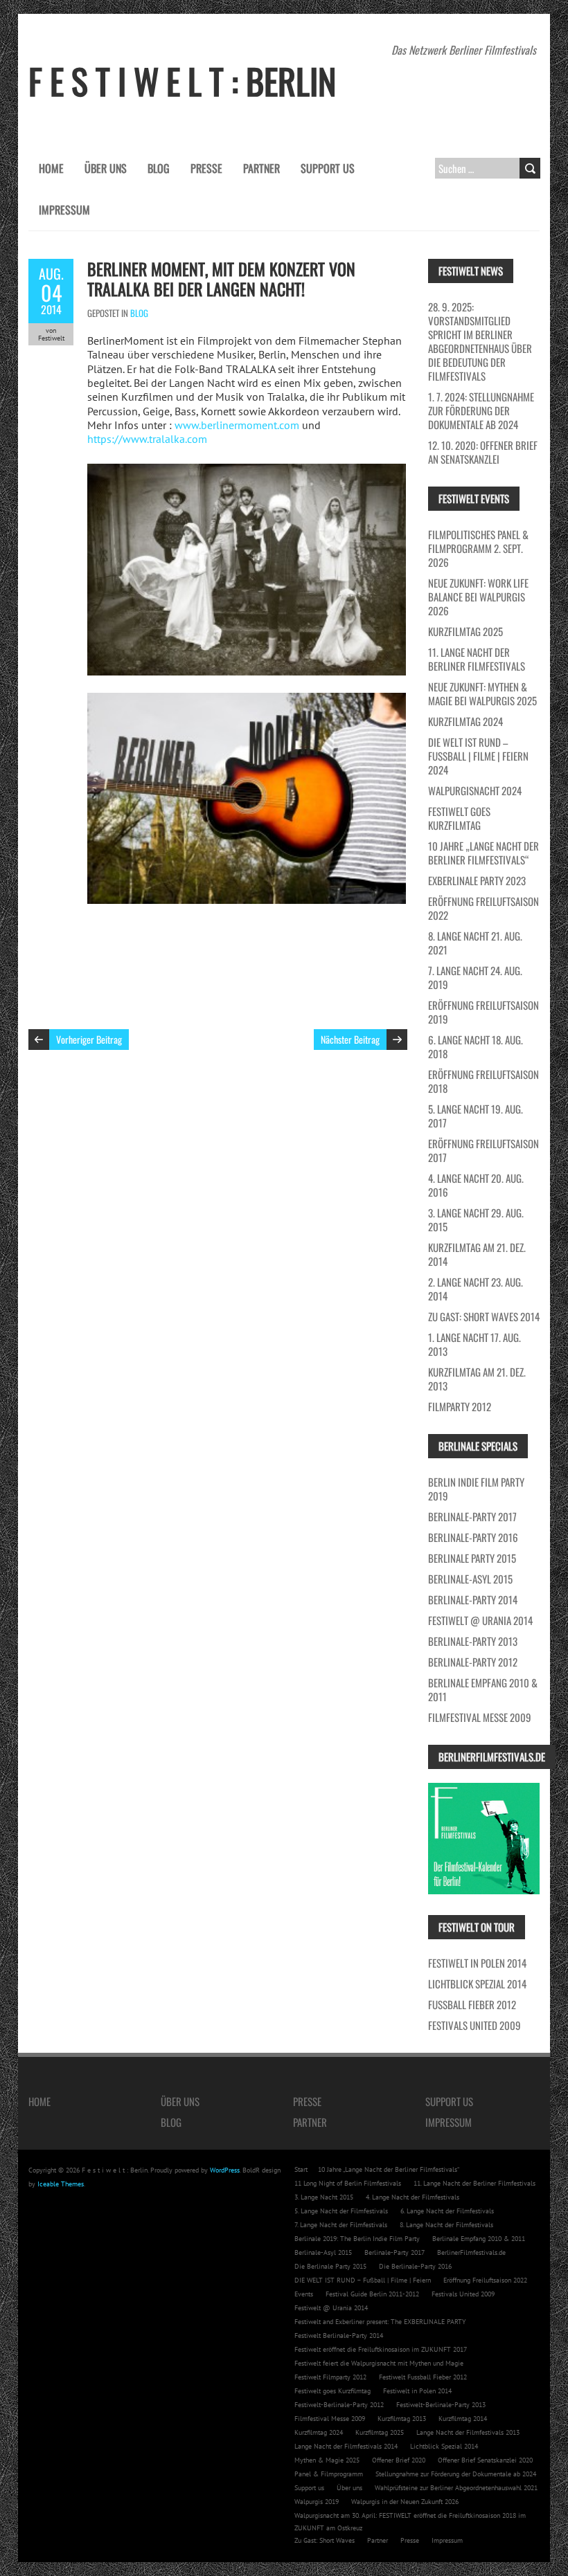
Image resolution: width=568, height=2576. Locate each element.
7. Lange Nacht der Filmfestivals (341, 2225)
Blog (159, 168)
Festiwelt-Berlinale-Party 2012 (339, 2405)
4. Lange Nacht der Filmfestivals (412, 2197)
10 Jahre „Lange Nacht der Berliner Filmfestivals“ (483, 853)
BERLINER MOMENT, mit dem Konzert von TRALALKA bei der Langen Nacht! (221, 279)
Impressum (64, 210)
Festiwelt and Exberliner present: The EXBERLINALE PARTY (380, 2322)
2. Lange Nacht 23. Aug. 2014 (476, 1289)
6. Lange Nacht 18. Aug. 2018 (476, 1046)
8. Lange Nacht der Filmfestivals (446, 2225)
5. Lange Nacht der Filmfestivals (341, 2211)
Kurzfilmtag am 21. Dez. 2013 (477, 1379)
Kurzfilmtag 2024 (465, 721)
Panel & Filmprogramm (329, 2474)
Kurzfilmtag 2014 (463, 2419)
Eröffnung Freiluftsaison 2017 (483, 1150)
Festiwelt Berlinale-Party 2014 (339, 2335)
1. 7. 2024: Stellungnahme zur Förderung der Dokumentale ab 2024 (481, 410)
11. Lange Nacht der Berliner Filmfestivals (477, 659)
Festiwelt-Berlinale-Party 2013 (441, 2405)
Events (304, 2294)
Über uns (106, 168)
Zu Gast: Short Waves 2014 (484, 1316)
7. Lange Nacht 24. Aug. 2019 (475, 977)
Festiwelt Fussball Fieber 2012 (423, 2377)
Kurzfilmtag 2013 (402, 2419)
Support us (328, 168)
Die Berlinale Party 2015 (330, 2266)
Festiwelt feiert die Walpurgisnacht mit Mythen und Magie (379, 2363)
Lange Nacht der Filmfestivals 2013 (468, 2432)
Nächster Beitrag (350, 1039)
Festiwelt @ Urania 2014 (480, 1620)
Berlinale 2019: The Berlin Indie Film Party (357, 2239)
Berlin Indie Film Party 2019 (476, 1489)
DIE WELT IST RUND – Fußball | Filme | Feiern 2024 (478, 756)
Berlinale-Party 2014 (473, 1599)
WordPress (225, 2170)
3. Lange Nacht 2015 (324, 2197)
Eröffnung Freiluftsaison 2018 (483, 1081)
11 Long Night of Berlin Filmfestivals (348, 2183)
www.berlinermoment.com (237, 425)
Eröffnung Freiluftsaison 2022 (483, 908)
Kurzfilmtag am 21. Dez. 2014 (477, 1254)
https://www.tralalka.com (147, 439)
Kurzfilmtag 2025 (465, 631)
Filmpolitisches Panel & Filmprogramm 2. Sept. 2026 (478, 548)
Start (301, 2169)
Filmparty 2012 (460, 1406)
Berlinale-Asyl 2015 (470, 1579)
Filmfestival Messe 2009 (480, 1717)
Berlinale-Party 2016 (473, 1537)
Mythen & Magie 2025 (327, 2460)
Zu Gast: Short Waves (325, 2540)
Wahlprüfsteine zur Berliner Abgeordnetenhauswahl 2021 (456, 2488)
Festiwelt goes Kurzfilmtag (459, 818)
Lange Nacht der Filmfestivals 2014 (346, 2446)
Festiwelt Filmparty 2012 (330, 2377)
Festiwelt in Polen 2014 (477, 1963)
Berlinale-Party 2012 (473, 1662)
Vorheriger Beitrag (89, 1039)
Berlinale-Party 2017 (472, 1516)
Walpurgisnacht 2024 (475, 790)
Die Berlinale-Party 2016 (415, 2266)
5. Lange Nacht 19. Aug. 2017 (476, 1116)
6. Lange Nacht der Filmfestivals (447, 2211)
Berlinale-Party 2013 (473, 1641)
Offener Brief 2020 (399, 2460)
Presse (206, 168)
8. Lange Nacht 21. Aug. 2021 (475, 943)
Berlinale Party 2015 (472, 1558)
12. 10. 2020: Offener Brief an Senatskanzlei (483, 452)
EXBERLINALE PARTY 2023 (477, 880)
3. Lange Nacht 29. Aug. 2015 (476, 1219)
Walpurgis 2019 (317, 2502)
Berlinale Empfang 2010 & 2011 (483, 1689)
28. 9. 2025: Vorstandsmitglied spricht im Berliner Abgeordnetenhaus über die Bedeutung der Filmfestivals (480, 341)
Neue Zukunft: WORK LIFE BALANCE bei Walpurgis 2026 (478, 597)
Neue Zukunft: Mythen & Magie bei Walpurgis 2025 (482, 693)
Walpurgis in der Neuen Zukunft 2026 (405, 2502)
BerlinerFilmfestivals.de (471, 2252)
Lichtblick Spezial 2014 (477, 1984)
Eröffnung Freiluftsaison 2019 (483, 1012)
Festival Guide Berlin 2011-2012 (372, 2294)
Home (51, 168)
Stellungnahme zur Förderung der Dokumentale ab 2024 (456, 2474)
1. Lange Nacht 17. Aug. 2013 (474, 1344)
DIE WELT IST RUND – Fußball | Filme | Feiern (363, 2280)
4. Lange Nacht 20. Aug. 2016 (476, 1185)
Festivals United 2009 (474, 2025)
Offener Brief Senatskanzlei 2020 (485, 2460)
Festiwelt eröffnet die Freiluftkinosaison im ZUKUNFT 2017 (381, 2349)
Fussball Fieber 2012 (472, 2004)
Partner (261, 168)
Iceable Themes (61, 2184)
